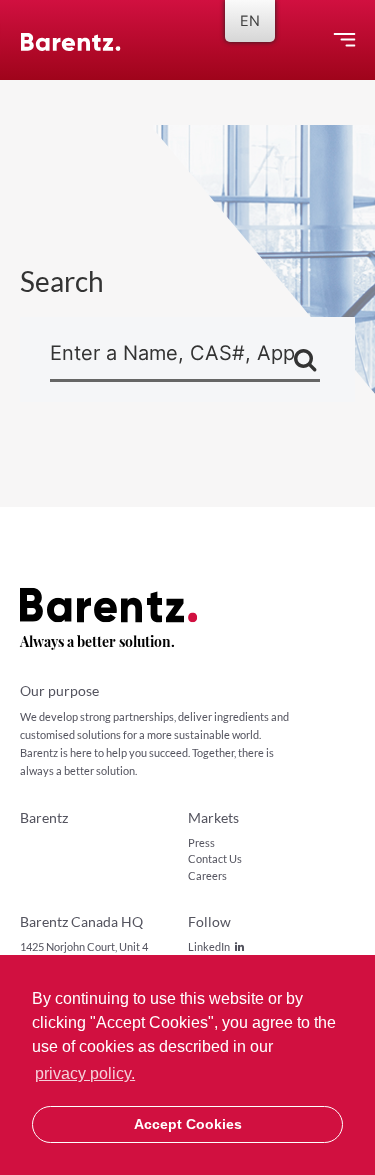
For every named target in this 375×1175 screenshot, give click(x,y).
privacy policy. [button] (85, 1073)
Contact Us (215, 858)
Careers (207, 875)
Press (201, 842)
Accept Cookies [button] (188, 1124)
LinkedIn (209, 946)
